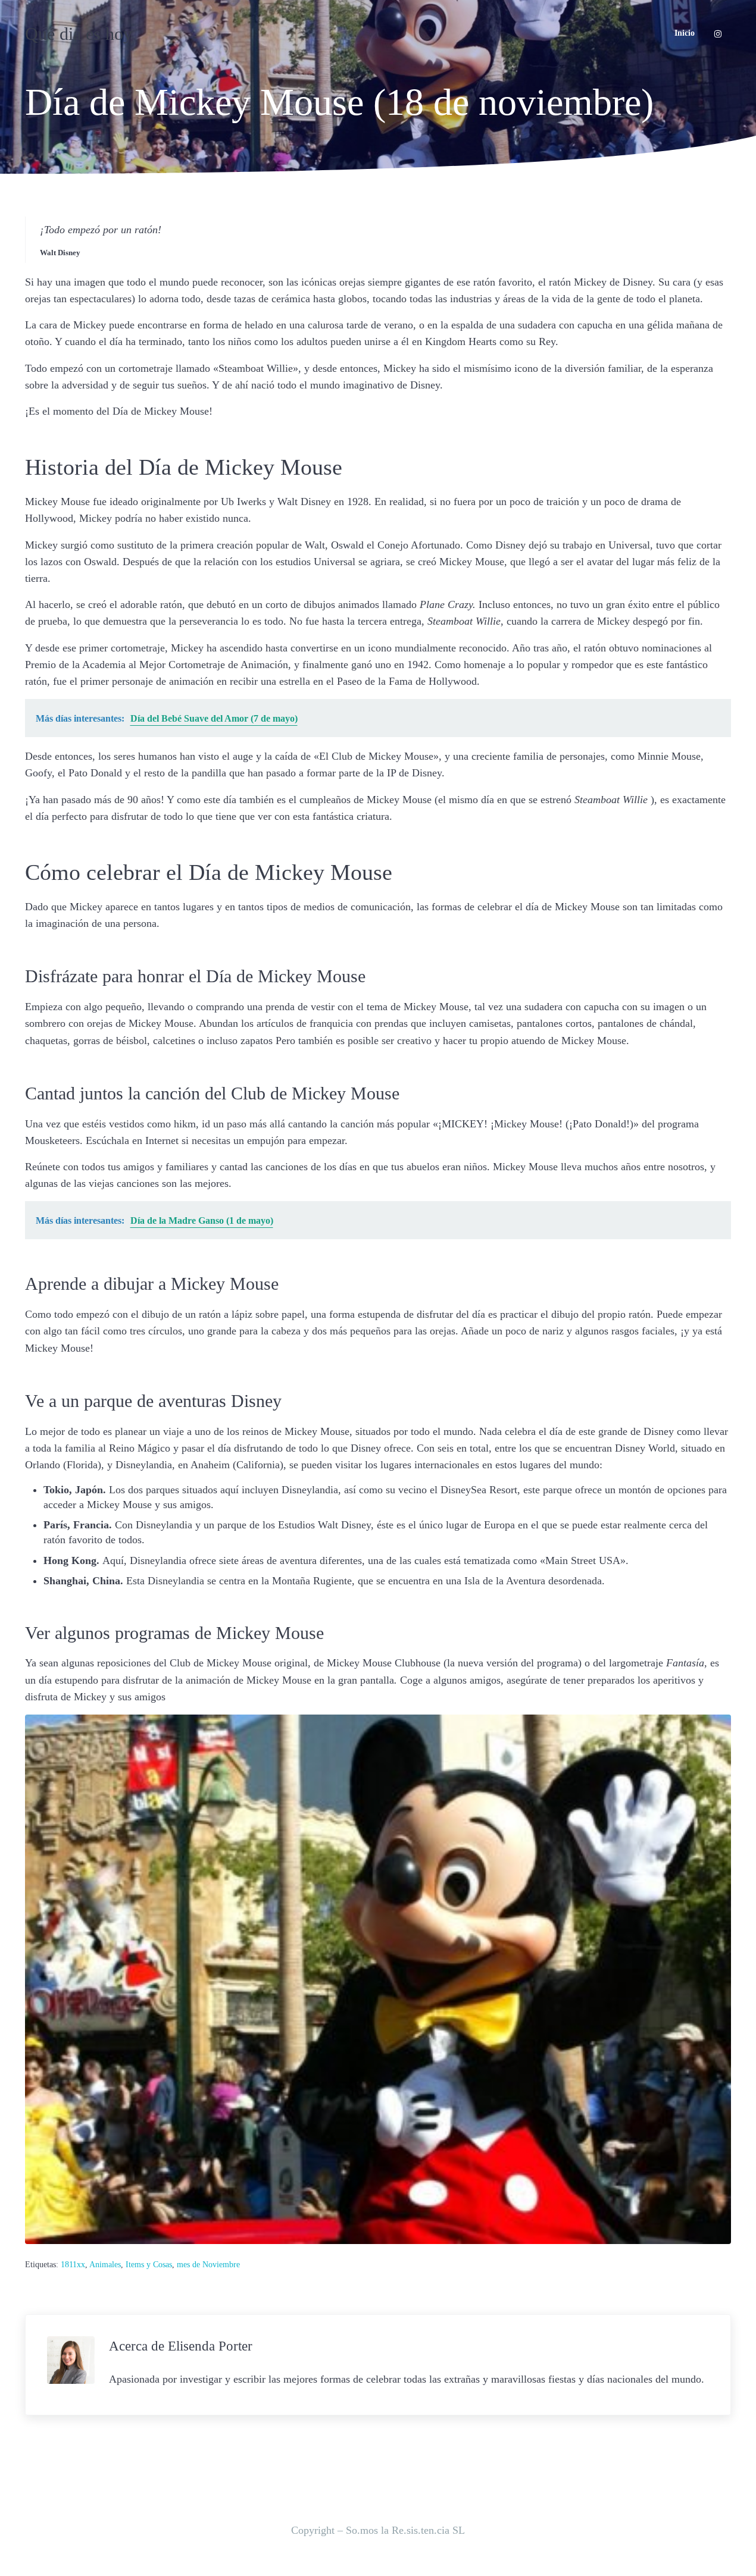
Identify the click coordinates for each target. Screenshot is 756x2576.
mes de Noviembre (208, 2265)
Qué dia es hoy (79, 34)
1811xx (73, 2265)
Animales (105, 2265)
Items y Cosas (149, 2265)
